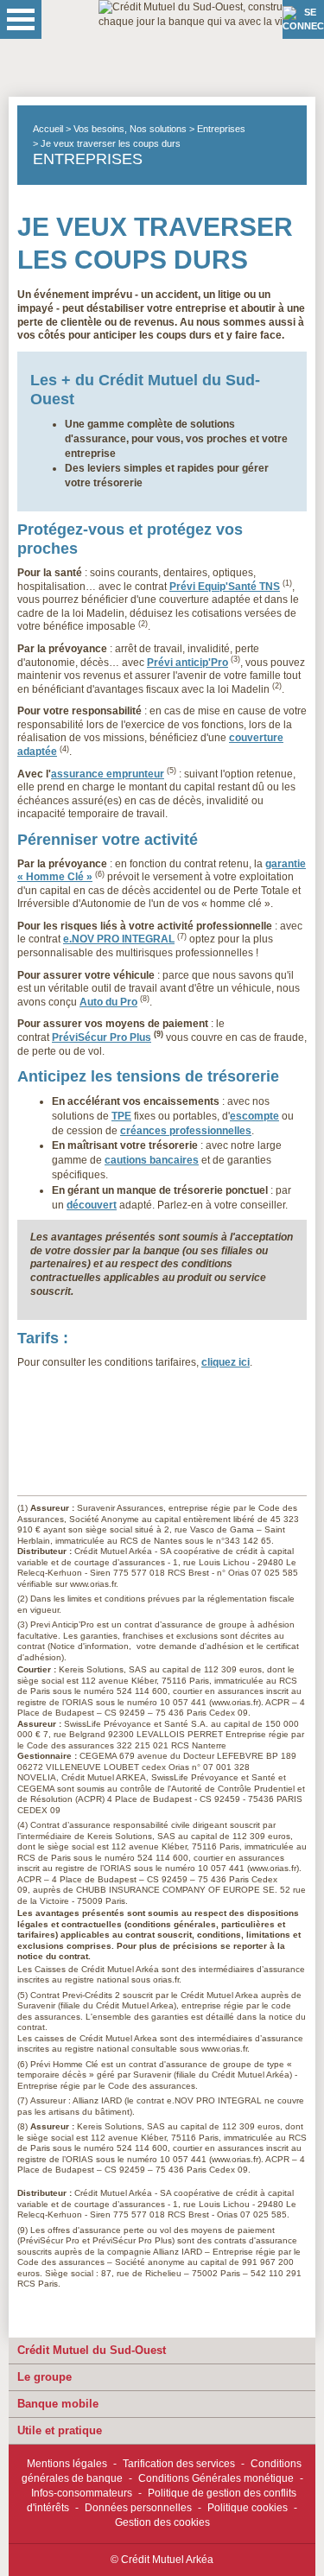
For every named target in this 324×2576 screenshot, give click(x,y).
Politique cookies (248, 2508)
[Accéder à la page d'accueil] (211, 48)
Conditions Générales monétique (216, 2478)
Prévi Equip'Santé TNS (225, 587)
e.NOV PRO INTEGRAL (119, 939)
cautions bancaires (152, 1160)
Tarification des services (179, 2464)
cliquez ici (226, 1362)
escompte (254, 1116)
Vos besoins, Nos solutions (130, 129)
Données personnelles (138, 2508)
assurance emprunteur (108, 774)
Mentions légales (67, 2464)
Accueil (48, 129)
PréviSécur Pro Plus (102, 1037)
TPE (121, 1116)
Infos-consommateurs (82, 2493)
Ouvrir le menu (21, 19)
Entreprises (221, 129)
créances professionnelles (186, 1131)
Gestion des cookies (162, 2522)
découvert (92, 1205)
